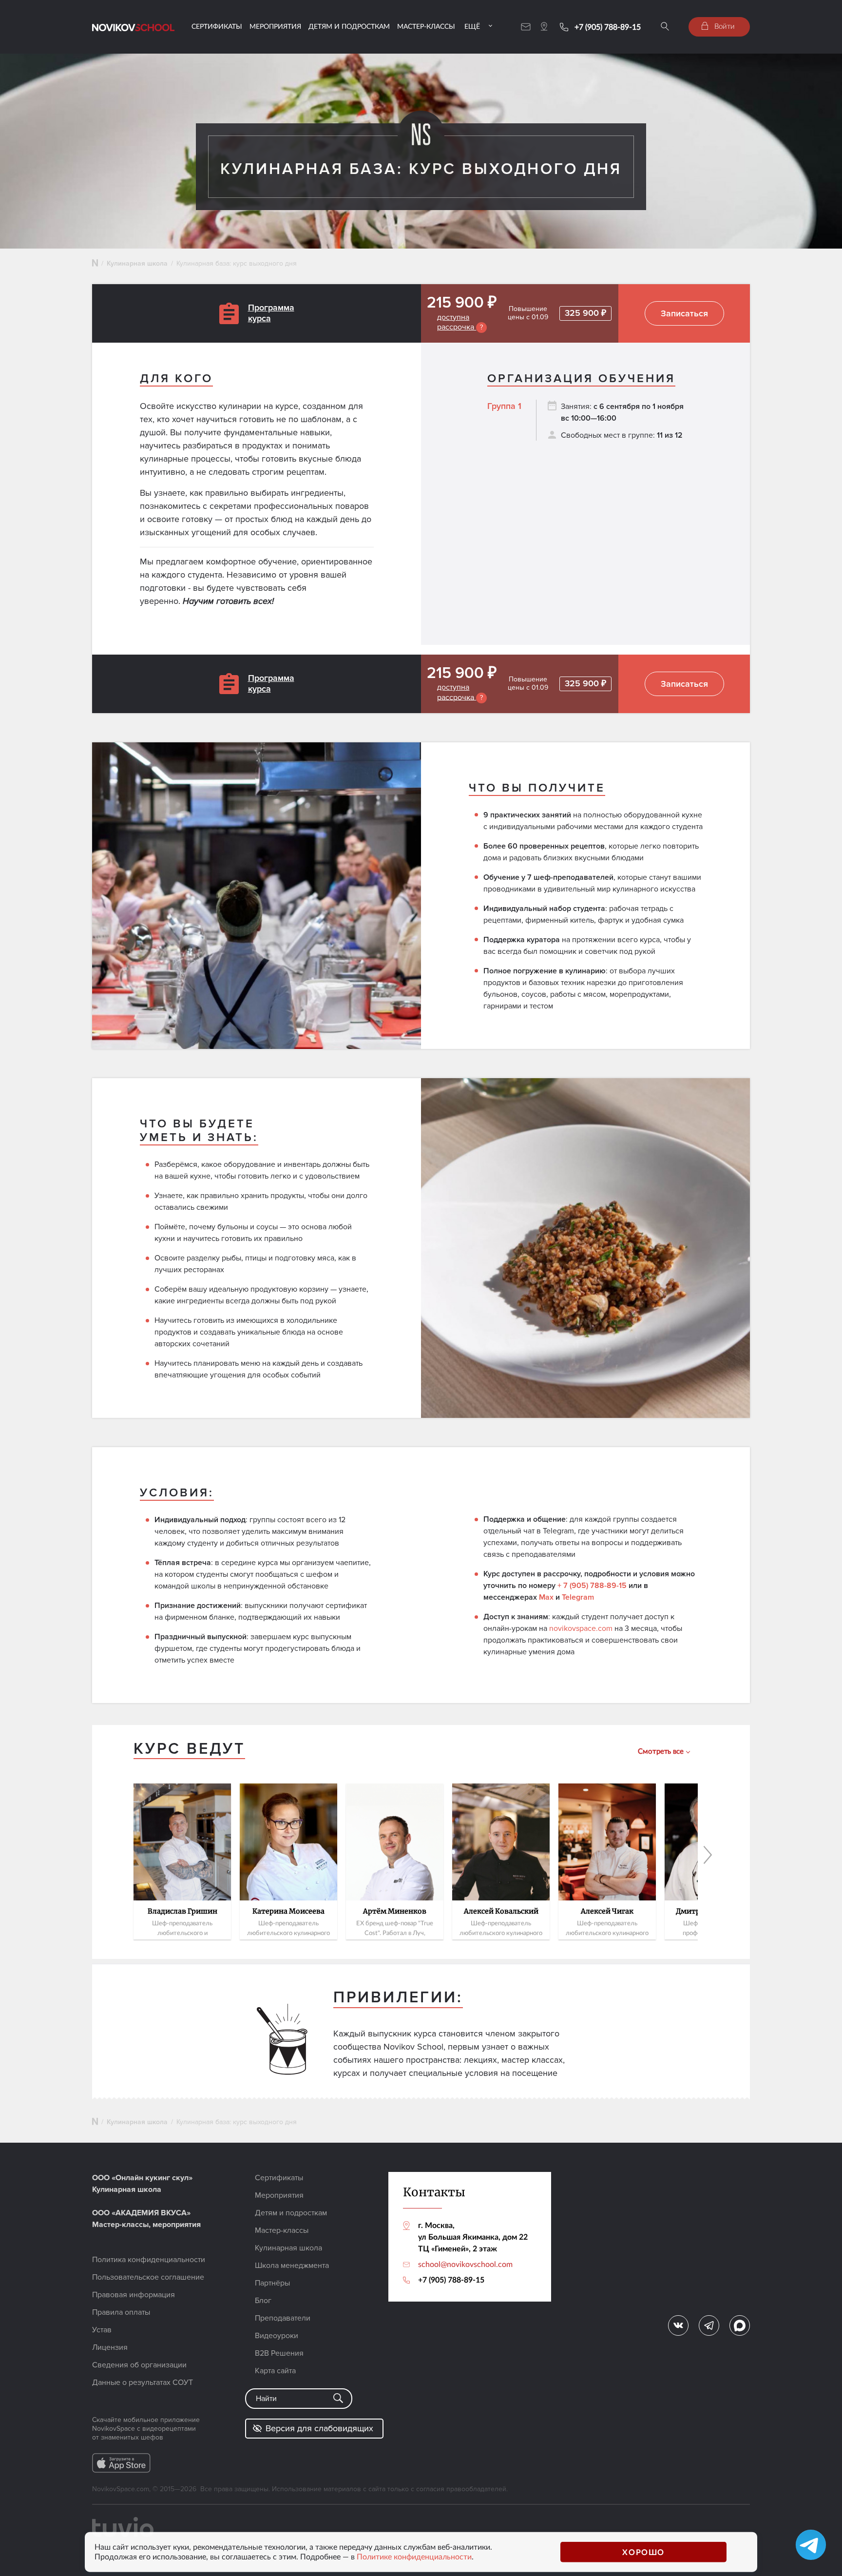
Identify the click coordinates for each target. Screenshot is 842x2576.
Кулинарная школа (137, 263)
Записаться (684, 313)
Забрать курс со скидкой (93, 1359)
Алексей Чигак (607, 1912)
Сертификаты (217, 26)
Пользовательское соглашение (148, 2277)
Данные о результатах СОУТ (143, 2382)
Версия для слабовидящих (319, 2428)
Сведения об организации (139, 2365)
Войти (724, 26)
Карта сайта (275, 2371)
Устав (102, 2330)
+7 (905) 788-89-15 (608, 27)
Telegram (578, 1597)
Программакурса (271, 313)
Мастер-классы (426, 26)
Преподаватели (283, 2318)
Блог (263, 2301)
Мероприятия (275, 26)
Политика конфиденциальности (149, 2260)
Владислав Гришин (182, 1912)
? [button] (481, 327)
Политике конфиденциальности (414, 2557)
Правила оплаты (121, 2312)
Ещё (472, 26)
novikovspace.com (581, 1628)
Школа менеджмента (292, 2266)
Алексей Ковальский (501, 1912)
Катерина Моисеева (288, 1912)
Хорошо (643, 2552)
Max (546, 1597)
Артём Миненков (395, 1912)
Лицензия (110, 2347)
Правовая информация (134, 2295)
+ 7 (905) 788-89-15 (592, 1586)
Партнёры (272, 2283)
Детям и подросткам (349, 26)
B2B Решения (279, 2353)
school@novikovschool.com (465, 2264)
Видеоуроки (277, 2336)
